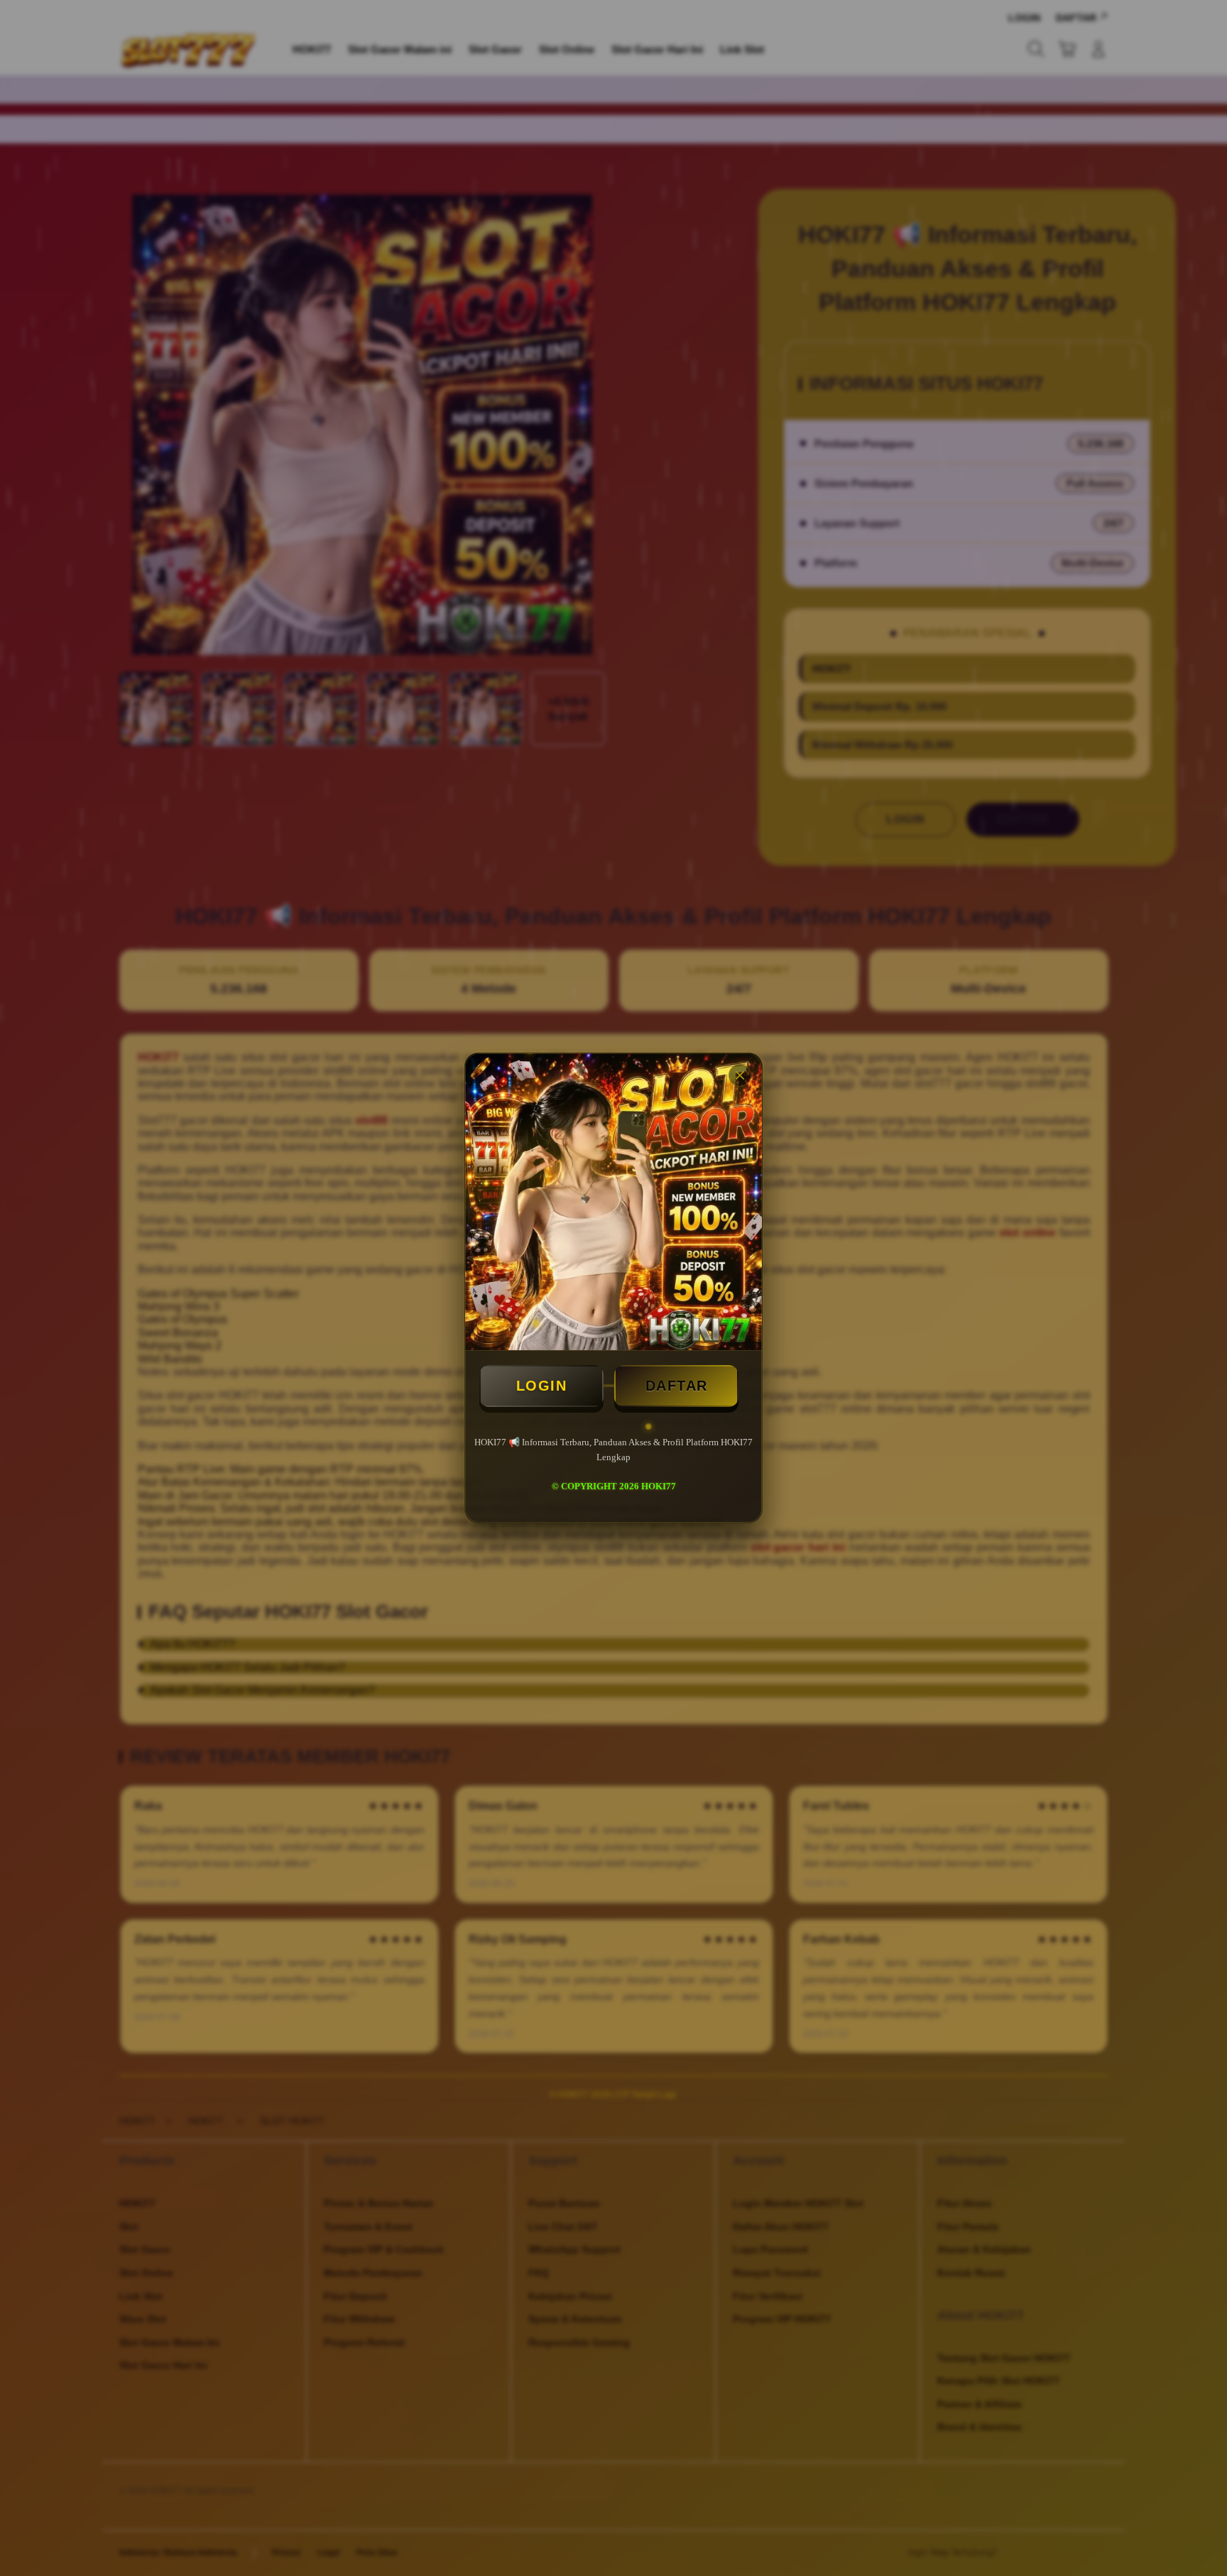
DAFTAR (677, 1386)
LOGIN (542, 1386)
